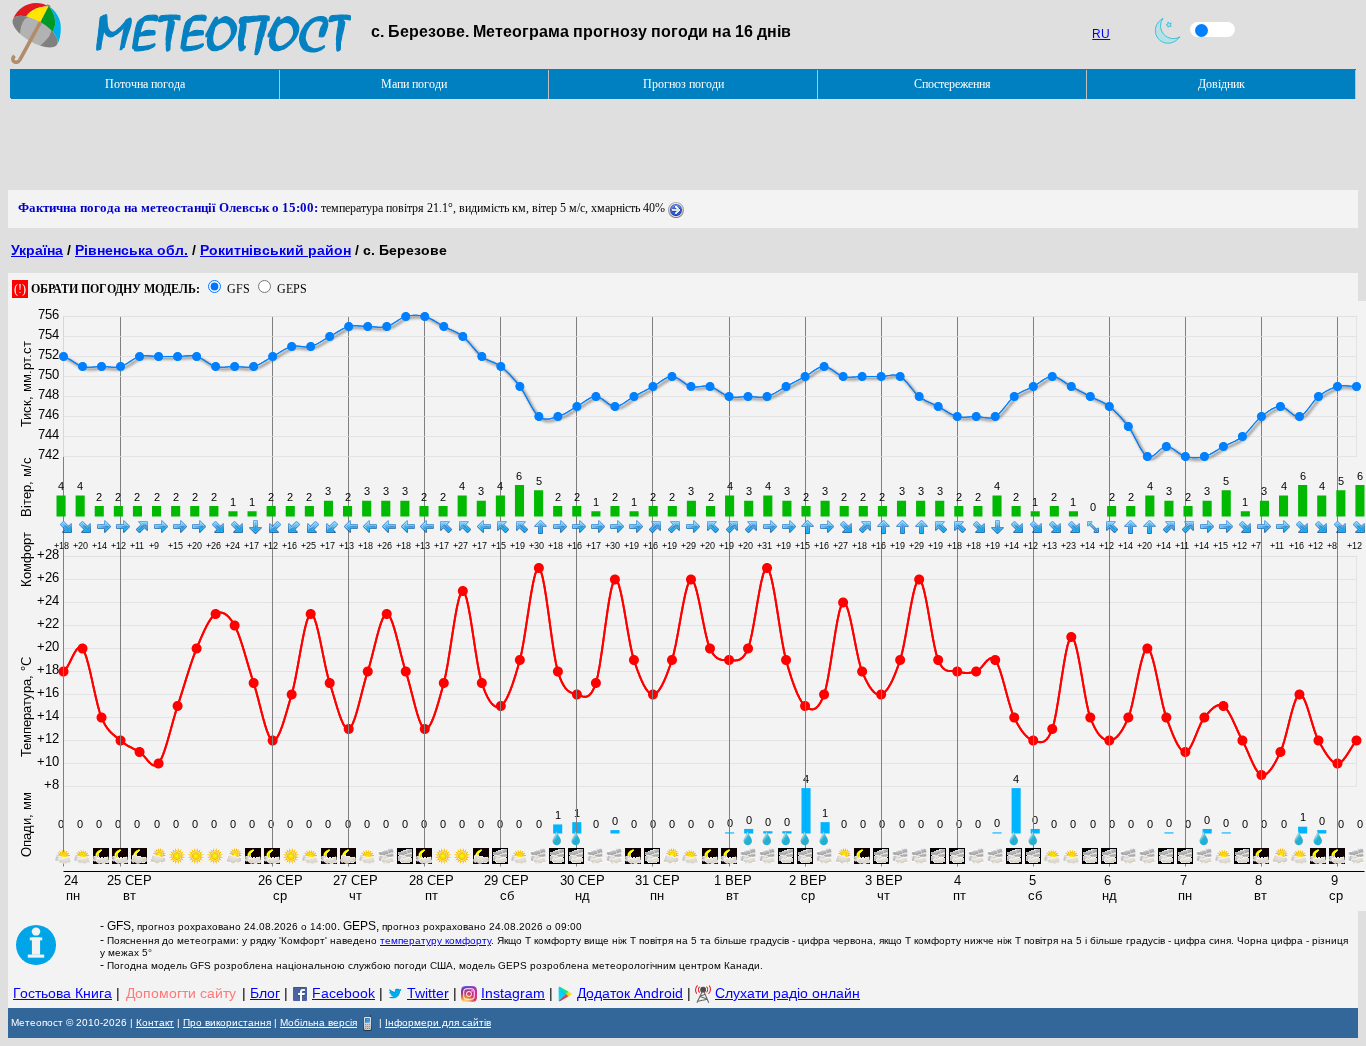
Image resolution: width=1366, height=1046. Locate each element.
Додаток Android (630, 993)
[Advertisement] (372, 145)
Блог (265, 993)
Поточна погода (145, 84)
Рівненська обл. (131, 250)
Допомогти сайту (181, 993)
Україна (37, 250)
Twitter (428, 993)
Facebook (343, 993)
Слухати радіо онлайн (787, 993)
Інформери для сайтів (438, 1022)
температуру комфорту (435, 940)
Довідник (1221, 84)
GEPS (292, 289)
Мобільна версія (318, 1022)
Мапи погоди (414, 84)
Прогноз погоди (683, 84)
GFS (238, 289)
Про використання (227, 1022)
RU (1101, 34)
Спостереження (952, 84)
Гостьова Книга (62, 993)
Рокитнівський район (275, 250)
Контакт (155, 1022)
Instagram (513, 993)
